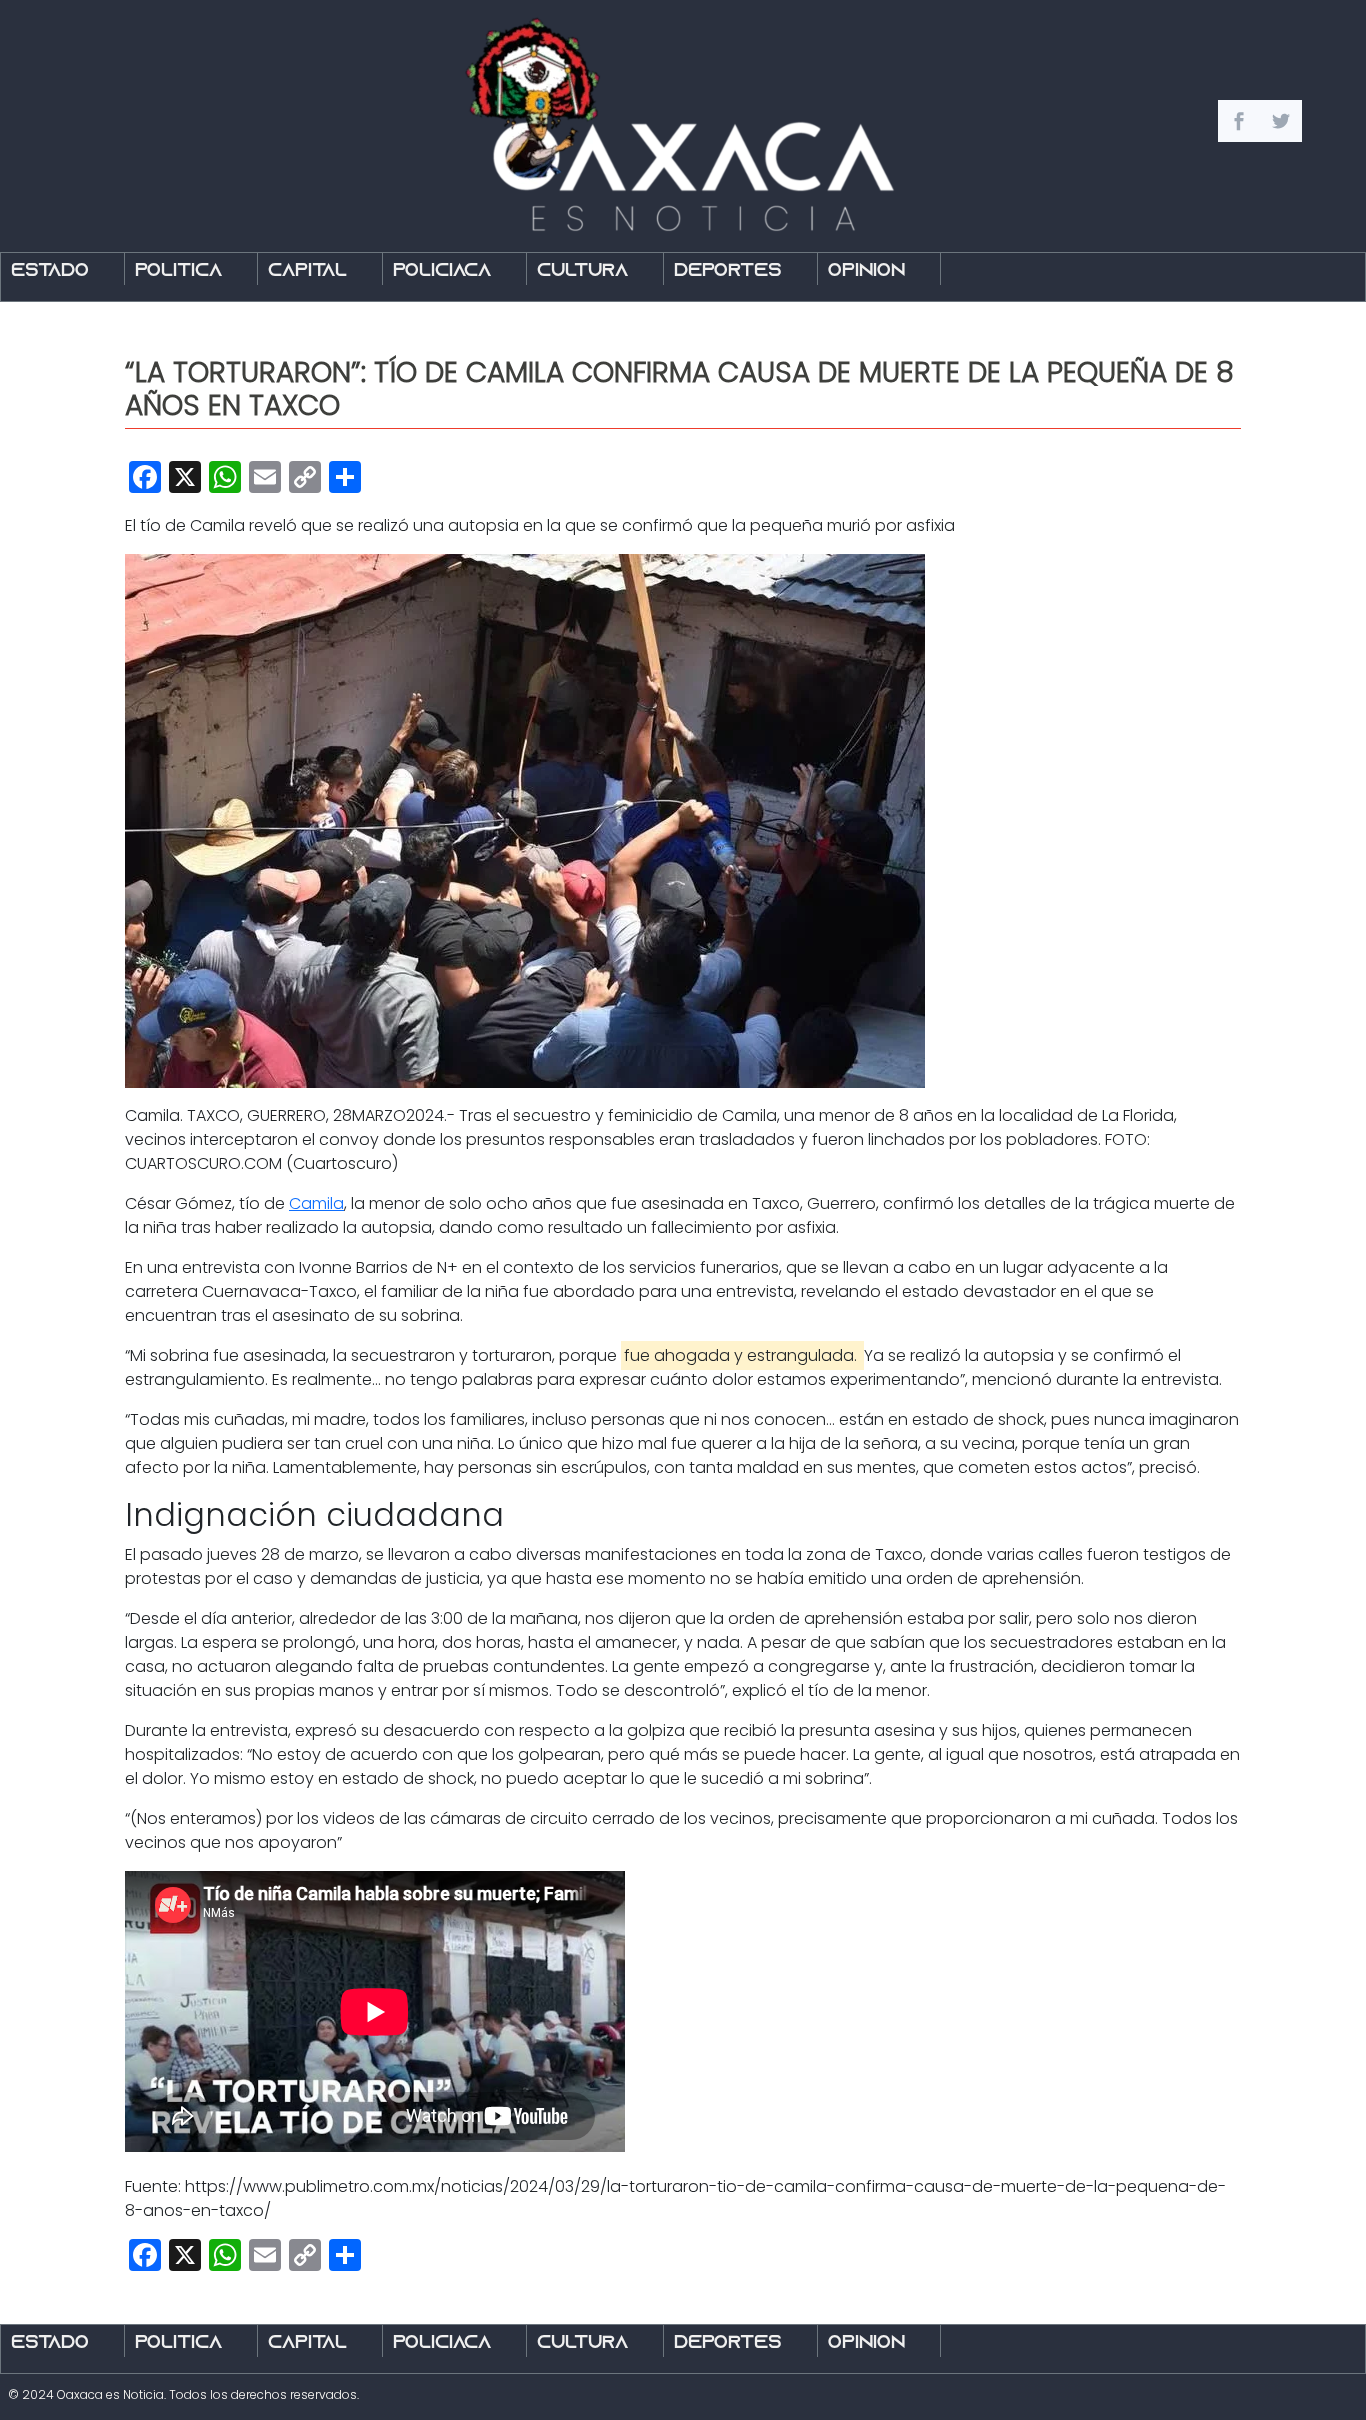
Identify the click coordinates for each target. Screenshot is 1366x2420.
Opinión (866, 271)
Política (178, 271)
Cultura (582, 271)
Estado (50, 271)
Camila (316, 1203)
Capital (307, 271)
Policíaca (442, 271)
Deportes (728, 271)
